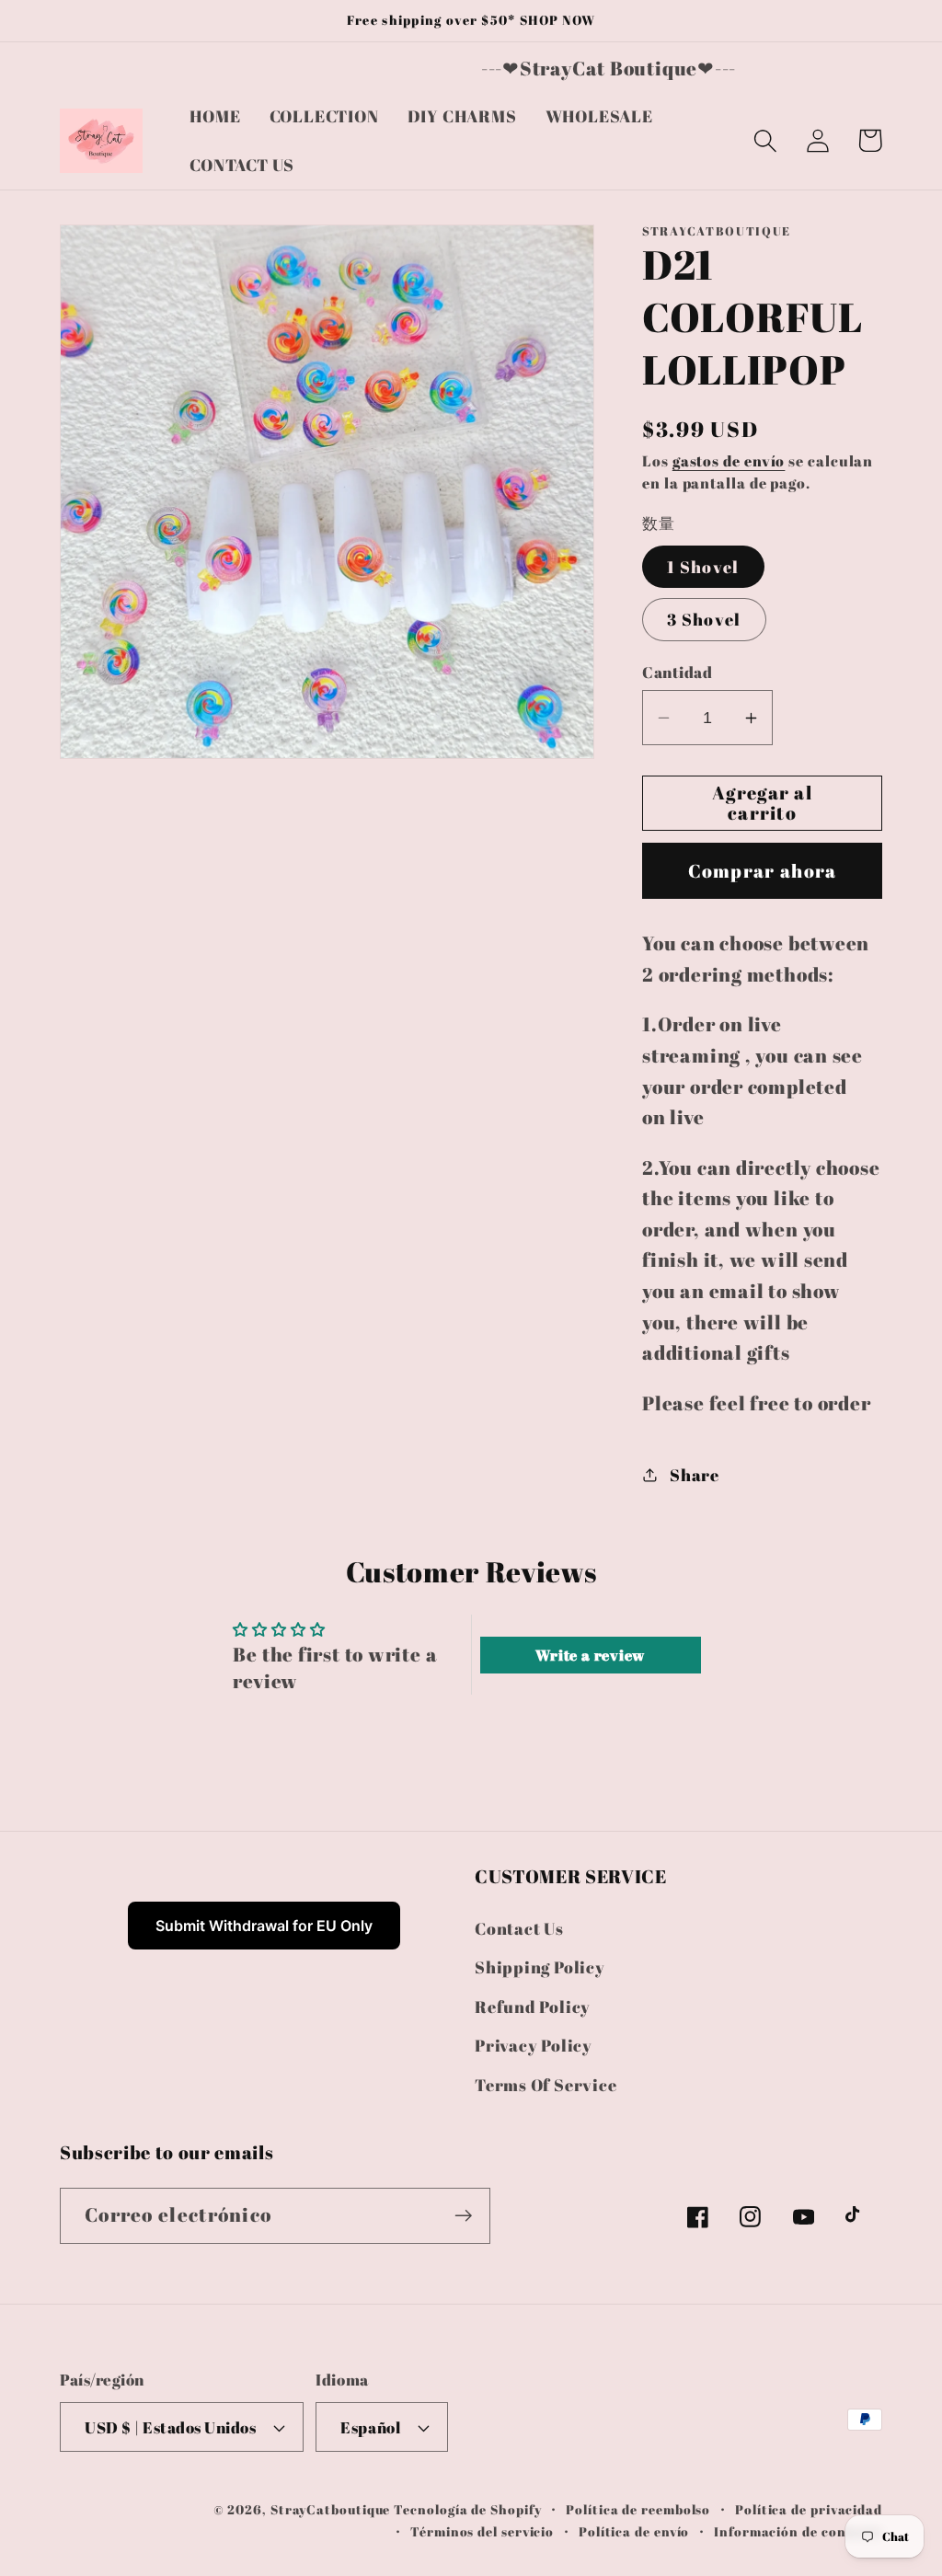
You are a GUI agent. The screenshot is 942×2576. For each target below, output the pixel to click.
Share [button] (695, 1475)
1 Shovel (703, 567)
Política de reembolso (638, 2509)
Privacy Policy (534, 2045)
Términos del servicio (482, 2531)
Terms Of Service (546, 2085)
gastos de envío (729, 461)
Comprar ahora (763, 871)
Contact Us (519, 1928)
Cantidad (677, 672)
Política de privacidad (809, 2509)
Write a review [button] (590, 1655)
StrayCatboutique (331, 2509)
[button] (765, 140)
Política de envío (634, 2531)
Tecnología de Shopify (467, 2509)
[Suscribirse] (463, 2216)
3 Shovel (704, 619)
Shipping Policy (540, 1967)
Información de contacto (798, 2531)
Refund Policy (533, 2007)
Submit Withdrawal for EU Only (264, 1926)
